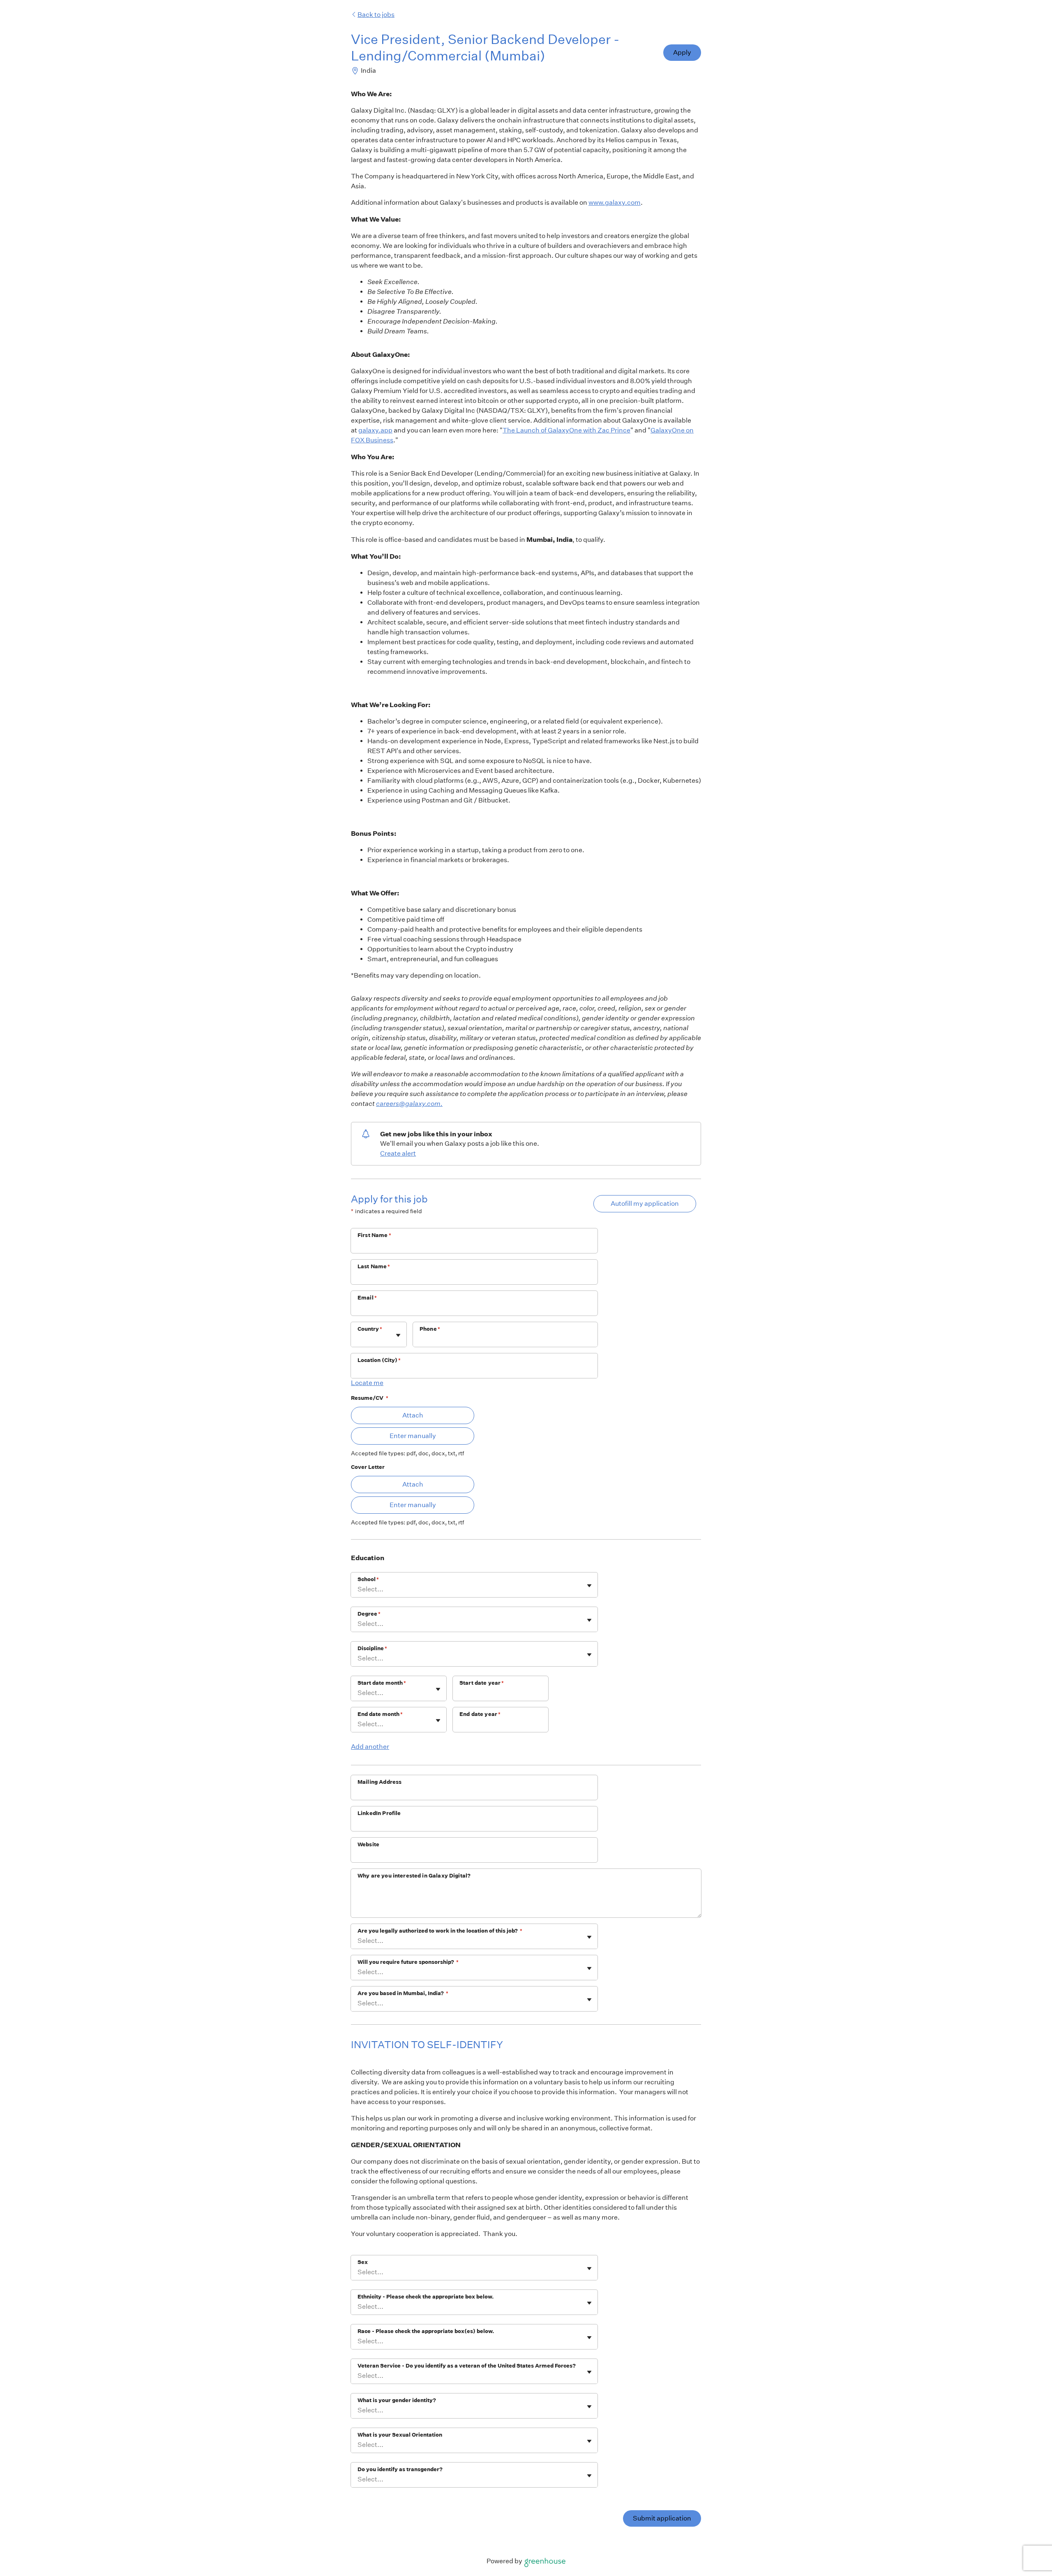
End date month (380, 1714)
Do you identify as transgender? (400, 2469)
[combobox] (358, 1339)
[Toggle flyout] (398, 1335)
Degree (369, 1614)
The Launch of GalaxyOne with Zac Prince (566, 430)
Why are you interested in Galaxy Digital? (414, 1876)
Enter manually (413, 1436)
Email (367, 1298)
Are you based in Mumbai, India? (403, 1993)
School (368, 1579)
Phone (430, 1329)
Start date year (482, 1683)
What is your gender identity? (397, 2400)
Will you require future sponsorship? (408, 1962)
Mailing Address (380, 1782)
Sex (363, 2262)
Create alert (398, 1153)
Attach (413, 1415)
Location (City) (379, 1360)
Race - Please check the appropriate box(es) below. (426, 2331)
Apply (682, 52)
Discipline (372, 1648)
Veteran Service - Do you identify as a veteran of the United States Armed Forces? (467, 2366)
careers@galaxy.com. (409, 1104)
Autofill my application (645, 1204)
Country (370, 1329)
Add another (370, 1747)
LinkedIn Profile (379, 1813)
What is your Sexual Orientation (400, 2435)
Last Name (374, 1266)
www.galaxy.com (615, 202)
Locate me (367, 1383)
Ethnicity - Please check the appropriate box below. (426, 2297)
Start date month (382, 1683)
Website (368, 1844)
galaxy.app (375, 430)
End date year (480, 1714)
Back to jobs (376, 15)
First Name (374, 1235)
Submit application (662, 2518)
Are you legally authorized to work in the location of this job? (440, 1931)
